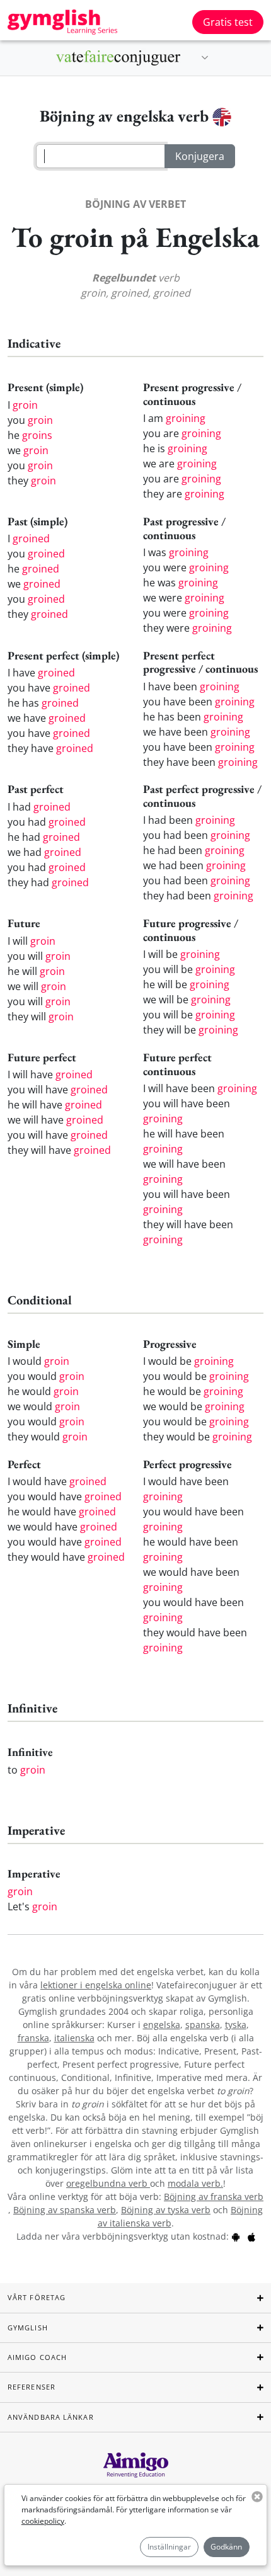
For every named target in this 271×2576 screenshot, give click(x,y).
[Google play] (236, 2236)
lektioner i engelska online (96, 1985)
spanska (203, 2025)
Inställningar (169, 2547)
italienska (74, 2038)
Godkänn (226, 2547)
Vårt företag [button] (37, 2297)
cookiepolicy (43, 2521)
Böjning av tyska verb (166, 2210)
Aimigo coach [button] (37, 2357)
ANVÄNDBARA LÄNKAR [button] (51, 2417)
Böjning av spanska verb (65, 2210)
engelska (162, 2025)
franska (33, 2038)
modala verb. (195, 2183)
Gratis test (228, 22)
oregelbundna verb (108, 2183)
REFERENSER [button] (32, 2387)
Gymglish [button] (28, 2328)
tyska (236, 2025)
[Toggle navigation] (205, 58)
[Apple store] (251, 2236)
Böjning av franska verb (214, 2197)
